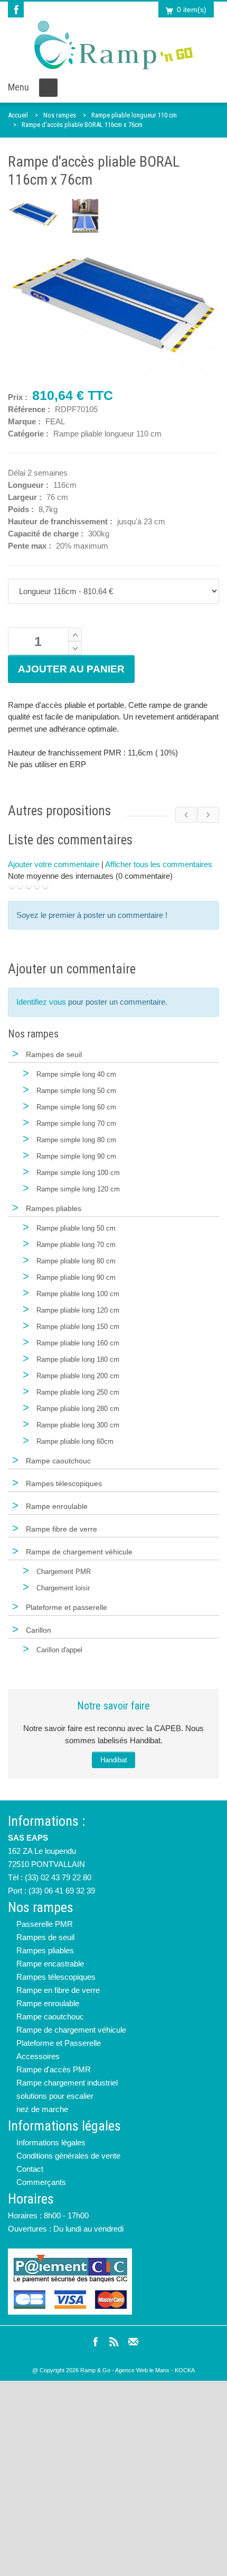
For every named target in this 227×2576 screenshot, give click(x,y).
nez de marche (42, 2109)
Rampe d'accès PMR (54, 2069)
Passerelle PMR (45, 1924)
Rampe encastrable (50, 1964)
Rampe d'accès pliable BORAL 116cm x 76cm (82, 125)
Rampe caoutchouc (50, 2017)
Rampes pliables (45, 1950)
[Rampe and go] (113, 45)
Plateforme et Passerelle (59, 2043)
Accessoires (38, 2056)
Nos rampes (60, 115)
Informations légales (51, 2142)
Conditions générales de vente (68, 2156)
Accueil (18, 115)
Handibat (114, 1760)
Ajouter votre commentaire (54, 864)
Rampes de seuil (45, 1937)
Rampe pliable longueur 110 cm (134, 115)
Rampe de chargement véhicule (71, 2030)
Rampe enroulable (48, 2003)
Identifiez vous (41, 1002)
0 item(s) (192, 10)
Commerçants (41, 2182)
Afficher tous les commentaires (159, 864)
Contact (30, 2169)
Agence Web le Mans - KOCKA (155, 2370)
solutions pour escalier (55, 2096)
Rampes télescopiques (56, 1977)
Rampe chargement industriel (67, 2083)
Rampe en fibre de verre (58, 1990)
